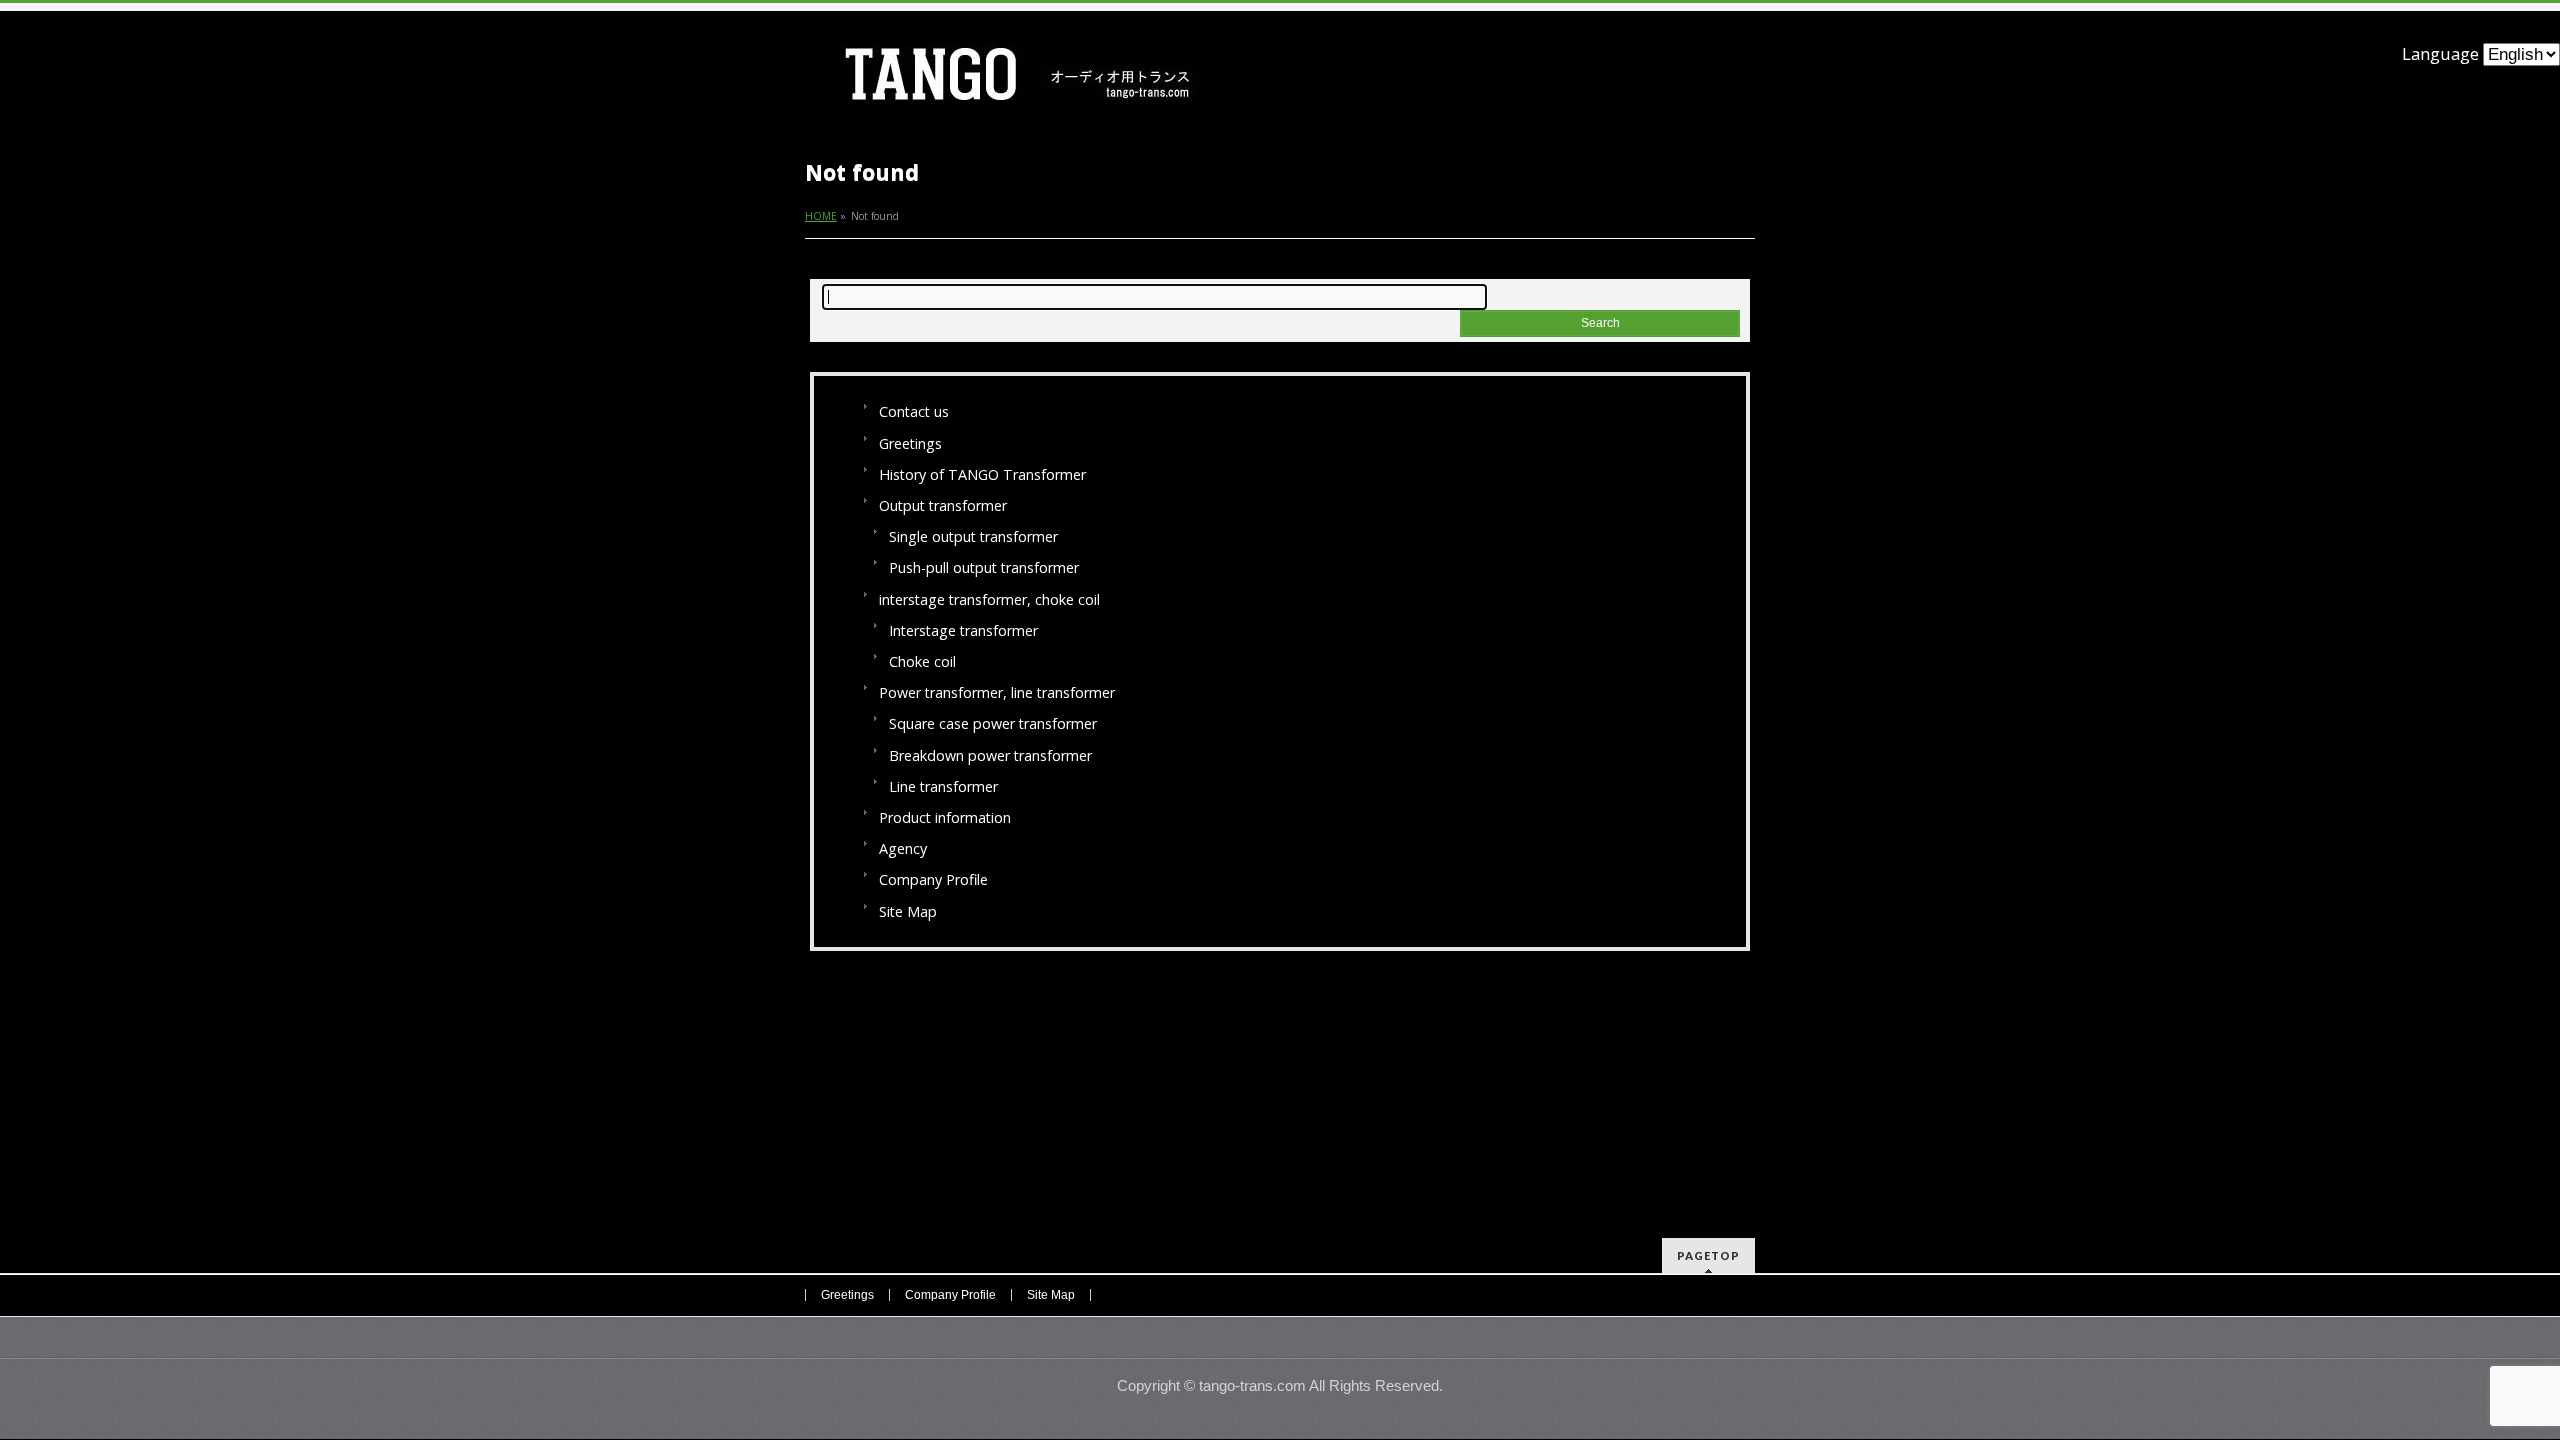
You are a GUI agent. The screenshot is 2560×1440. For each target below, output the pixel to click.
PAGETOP (1708, 1255)
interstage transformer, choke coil (989, 599)
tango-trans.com (1252, 1386)
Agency (903, 848)
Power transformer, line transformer (997, 692)
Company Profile (933, 879)
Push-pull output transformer (984, 567)
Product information (945, 817)
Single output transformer (973, 536)
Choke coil (922, 661)
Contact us (914, 411)
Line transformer (943, 786)
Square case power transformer (993, 723)
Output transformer (943, 505)
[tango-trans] (1033, 81)
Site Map (908, 911)
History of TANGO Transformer (982, 474)
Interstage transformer (963, 630)
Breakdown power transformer (990, 755)
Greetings (910, 443)
